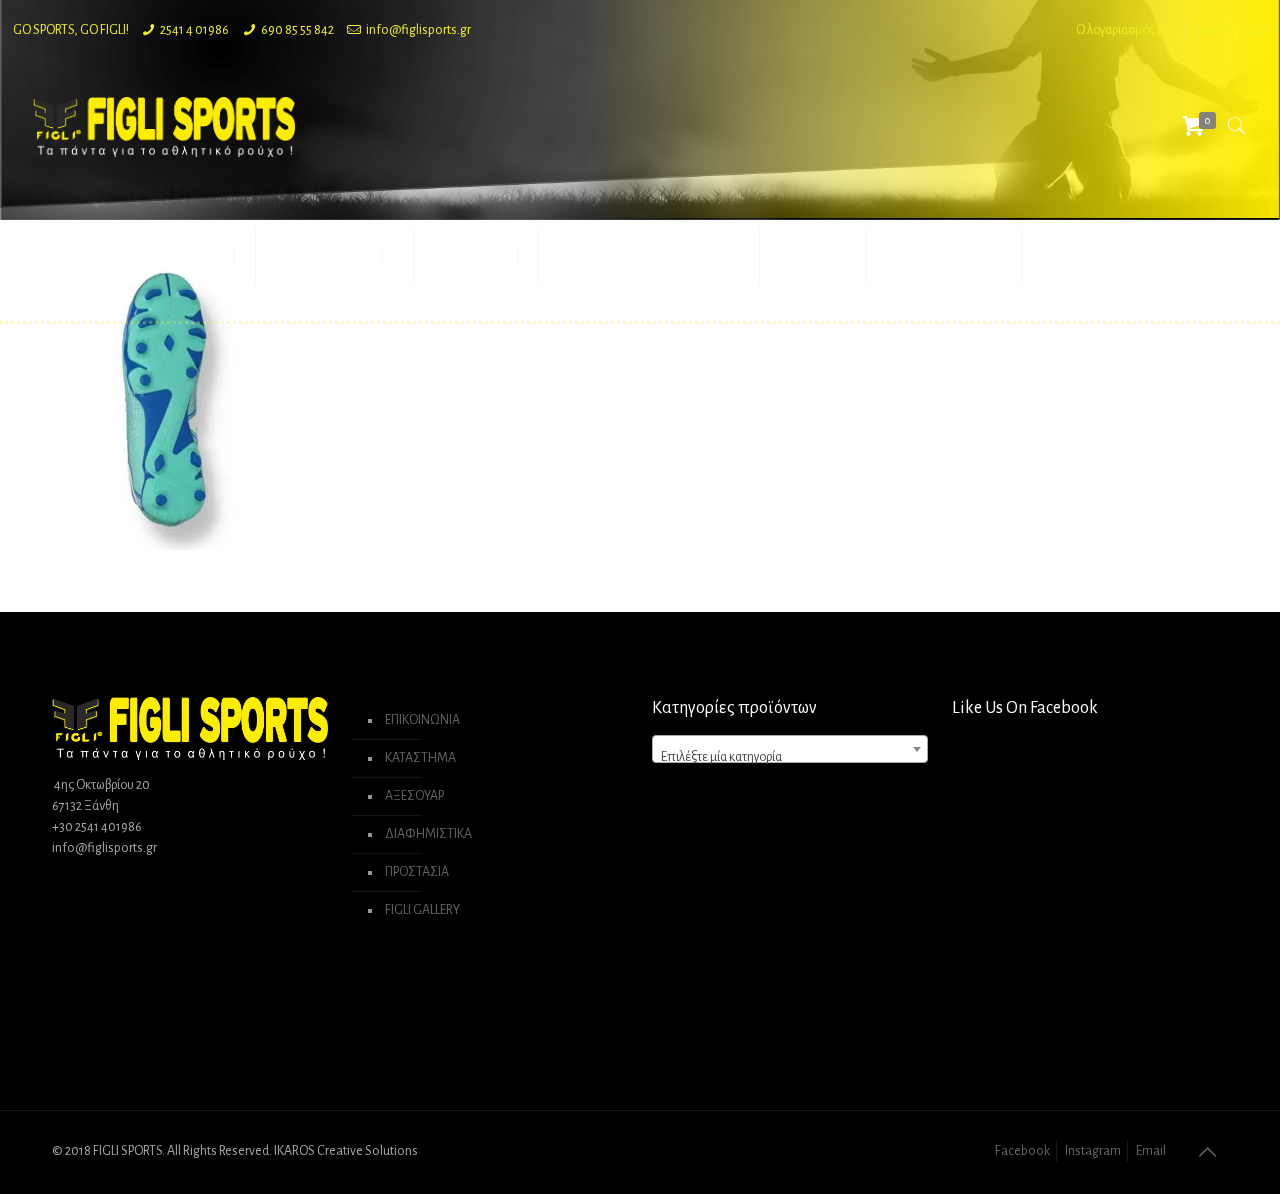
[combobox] (790, 749)
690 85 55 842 (297, 30)
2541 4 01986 (194, 30)
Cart (1255, 30)
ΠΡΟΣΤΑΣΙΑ (417, 872)
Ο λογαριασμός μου (1127, 30)
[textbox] (790, 757)
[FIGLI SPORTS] (164, 126)
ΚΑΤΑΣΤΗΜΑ (420, 758)
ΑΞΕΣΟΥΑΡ (414, 796)
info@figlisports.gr (418, 30)
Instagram (1093, 1151)
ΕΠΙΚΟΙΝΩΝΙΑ (422, 720)
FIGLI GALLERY (422, 910)
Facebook (1022, 1151)
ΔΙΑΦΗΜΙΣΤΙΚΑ (428, 834)
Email (1151, 1151)
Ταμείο (1211, 30)
